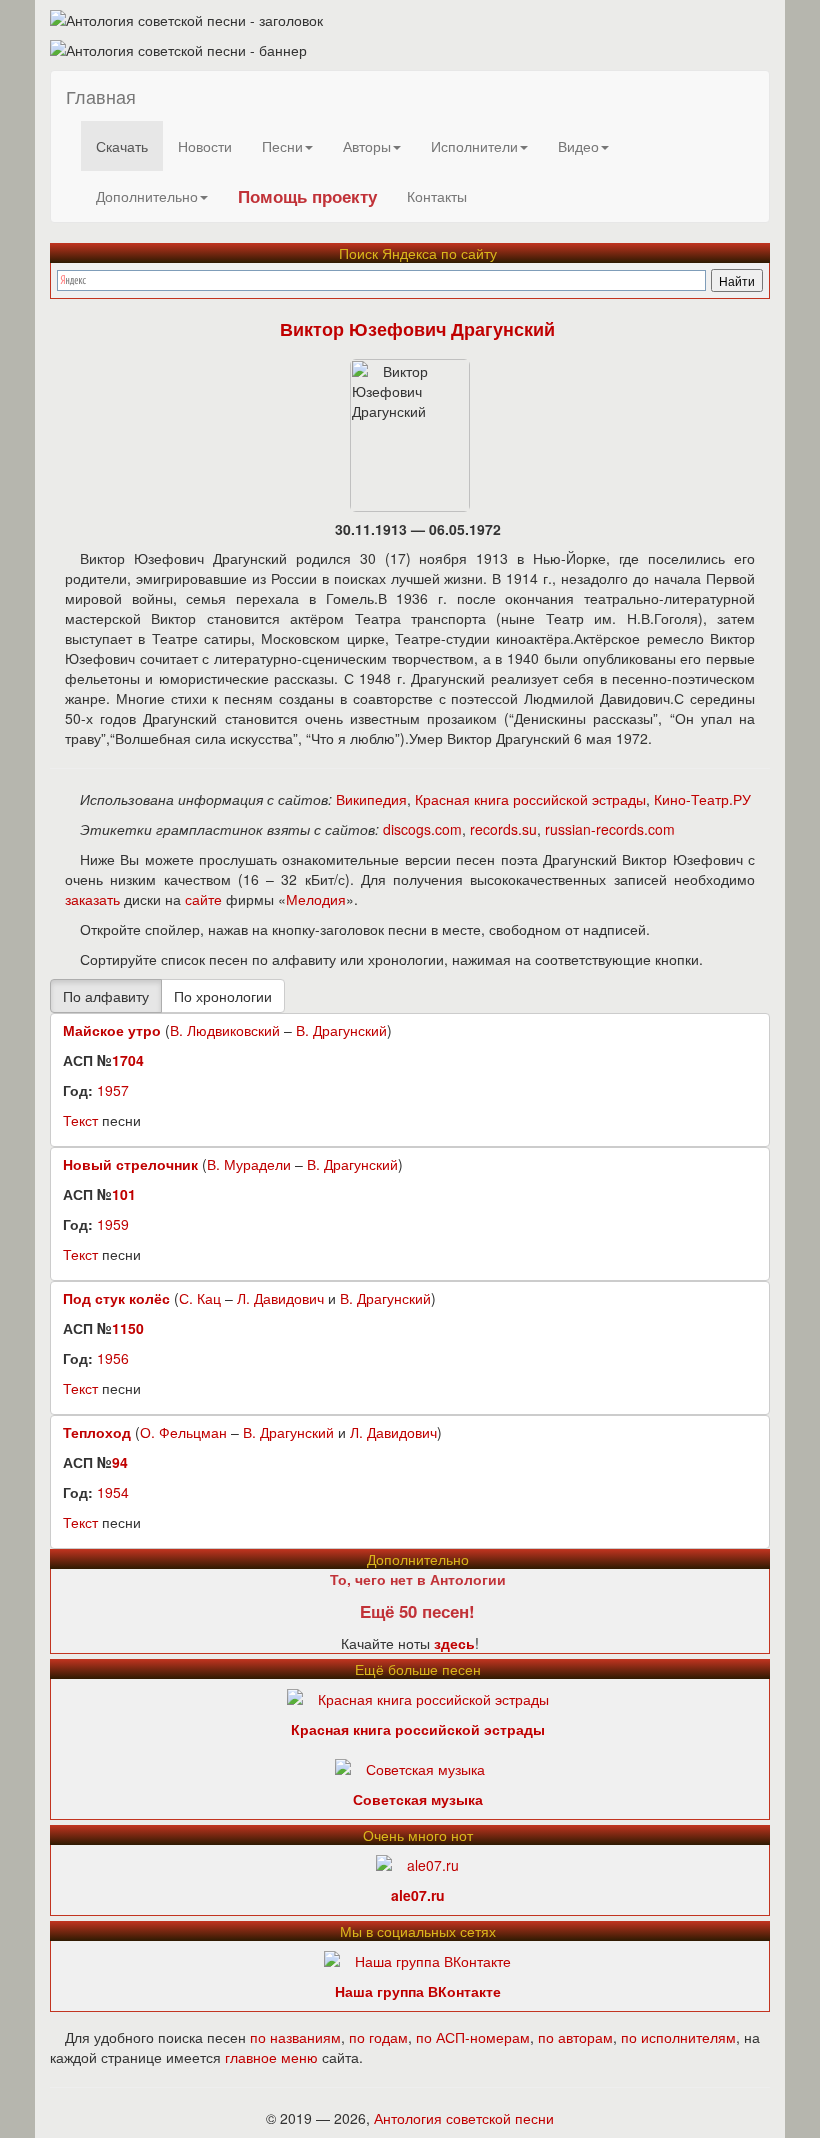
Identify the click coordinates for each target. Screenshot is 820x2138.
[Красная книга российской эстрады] (418, 1696)
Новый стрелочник (130, 1164)
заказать (92, 899)
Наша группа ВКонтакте (418, 1991)
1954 (113, 1492)
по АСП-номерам (473, 2037)
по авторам (575, 2037)
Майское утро (112, 1030)
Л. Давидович (280, 1298)
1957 (113, 1090)
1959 (113, 1224)
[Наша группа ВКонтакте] (417, 1958)
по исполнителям (678, 2037)
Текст (80, 1120)
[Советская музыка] (410, 1766)
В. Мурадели (249, 1164)
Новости (205, 146)
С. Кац (200, 1298)
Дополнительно (147, 196)
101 (124, 1194)
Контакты (437, 196)
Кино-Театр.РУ (702, 799)
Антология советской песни (464, 2118)
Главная (101, 96)
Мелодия (316, 899)
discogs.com (422, 829)
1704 (128, 1060)
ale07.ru (418, 1895)
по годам (378, 2037)
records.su (503, 829)
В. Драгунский (341, 1030)
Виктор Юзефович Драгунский (417, 329)
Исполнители (474, 146)
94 (120, 1462)
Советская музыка (418, 1799)
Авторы (367, 146)
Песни (282, 146)
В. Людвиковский (225, 1030)
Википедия (371, 799)
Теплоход (97, 1432)
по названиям (295, 2037)
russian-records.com (610, 829)
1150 (128, 1328)
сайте (203, 899)
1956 (113, 1358)
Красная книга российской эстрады (530, 799)
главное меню (271, 2057)
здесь (454, 1643)
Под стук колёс (116, 1298)
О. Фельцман (183, 1432)
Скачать (122, 146)
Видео (578, 146)
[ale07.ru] (417, 1862)
